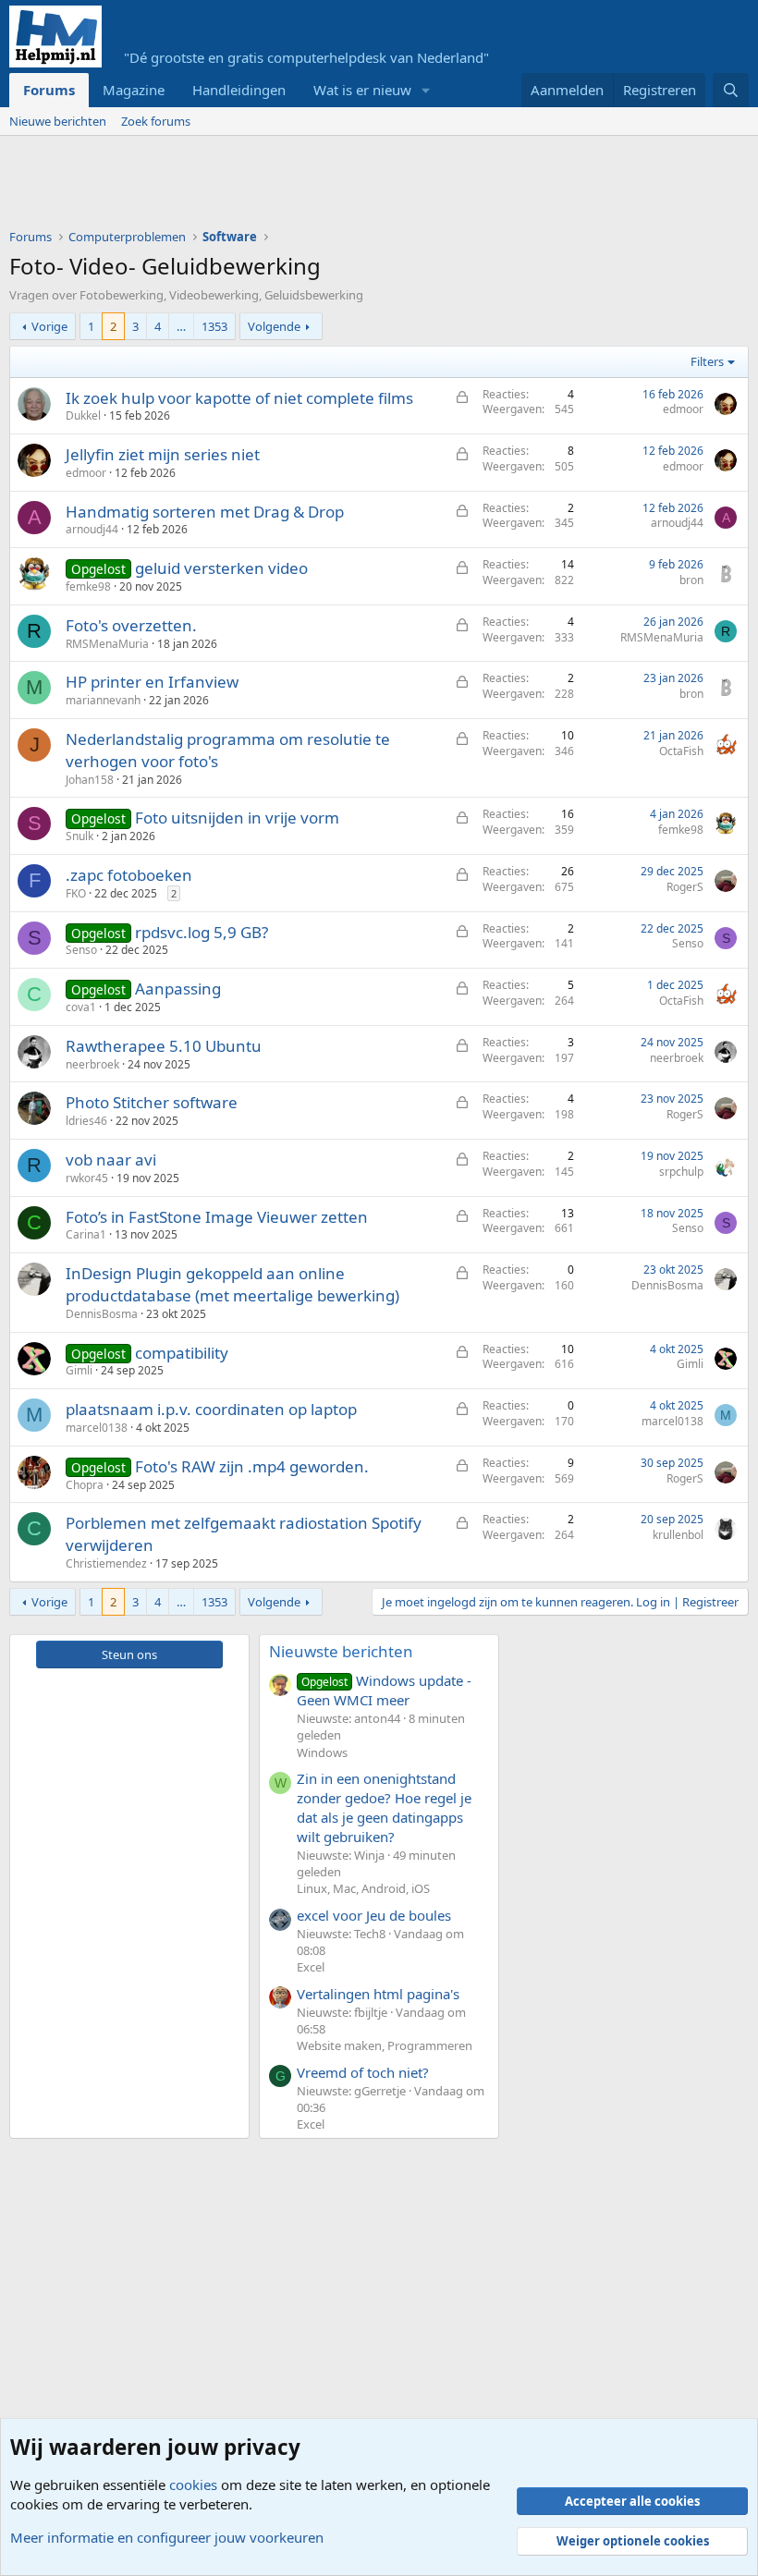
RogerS (685, 887)
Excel (311, 1967)
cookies (193, 2484)
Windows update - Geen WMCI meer (384, 1690)
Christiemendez (106, 1563)
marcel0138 (97, 1428)
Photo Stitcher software (152, 1102)
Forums (49, 90)
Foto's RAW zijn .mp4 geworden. (252, 1466)
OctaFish (681, 751)
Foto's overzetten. (131, 625)
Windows (322, 1752)
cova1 (81, 1007)
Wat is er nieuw (362, 90)
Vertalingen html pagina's (378, 1994)
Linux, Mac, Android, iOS (363, 1888)
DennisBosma (102, 1314)
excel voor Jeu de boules (374, 1915)
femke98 (88, 586)
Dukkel (83, 415)
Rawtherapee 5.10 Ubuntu (164, 1046)
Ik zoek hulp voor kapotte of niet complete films (239, 398)
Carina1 (86, 1234)
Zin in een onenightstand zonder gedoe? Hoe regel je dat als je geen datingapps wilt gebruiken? (384, 1807)
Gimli (79, 1370)
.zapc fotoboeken (129, 875)
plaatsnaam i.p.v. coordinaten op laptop (211, 1409)
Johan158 (90, 780)
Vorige (49, 326)
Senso (81, 950)
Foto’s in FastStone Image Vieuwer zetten (217, 1217)
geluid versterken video (221, 568)
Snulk (79, 836)
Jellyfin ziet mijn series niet (163, 454)
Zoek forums (156, 121)
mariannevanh (103, 700)
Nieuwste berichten (341, 1651)
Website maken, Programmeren (385, 2045)
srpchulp (681, 1172)
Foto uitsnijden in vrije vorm (237, 818)
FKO (76, 893)
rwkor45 (87, 1178)
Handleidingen (239, 90)
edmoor (683, 409)
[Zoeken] (731, 90)
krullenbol (678, 1535)
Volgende (274, 326)
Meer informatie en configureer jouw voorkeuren (167, 2537)
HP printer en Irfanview (152, 682)
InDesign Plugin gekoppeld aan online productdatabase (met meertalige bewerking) (232, 1284)
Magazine (134, 90)
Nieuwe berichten (58, 121)
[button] (426, 90)
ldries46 (86, 1121)
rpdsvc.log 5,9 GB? (202, 932)
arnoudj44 (92, 529)
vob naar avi (111, 1160)
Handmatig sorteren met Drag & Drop (205, 512)
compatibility (182, 1353)
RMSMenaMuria (107, 644)
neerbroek (92, 1064)
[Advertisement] (346, 187)
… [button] (181, 326)
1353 (214, 326)
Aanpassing (178, 989)
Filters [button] (707, 361)
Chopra (85, 1485)
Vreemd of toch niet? (363, 2072)
